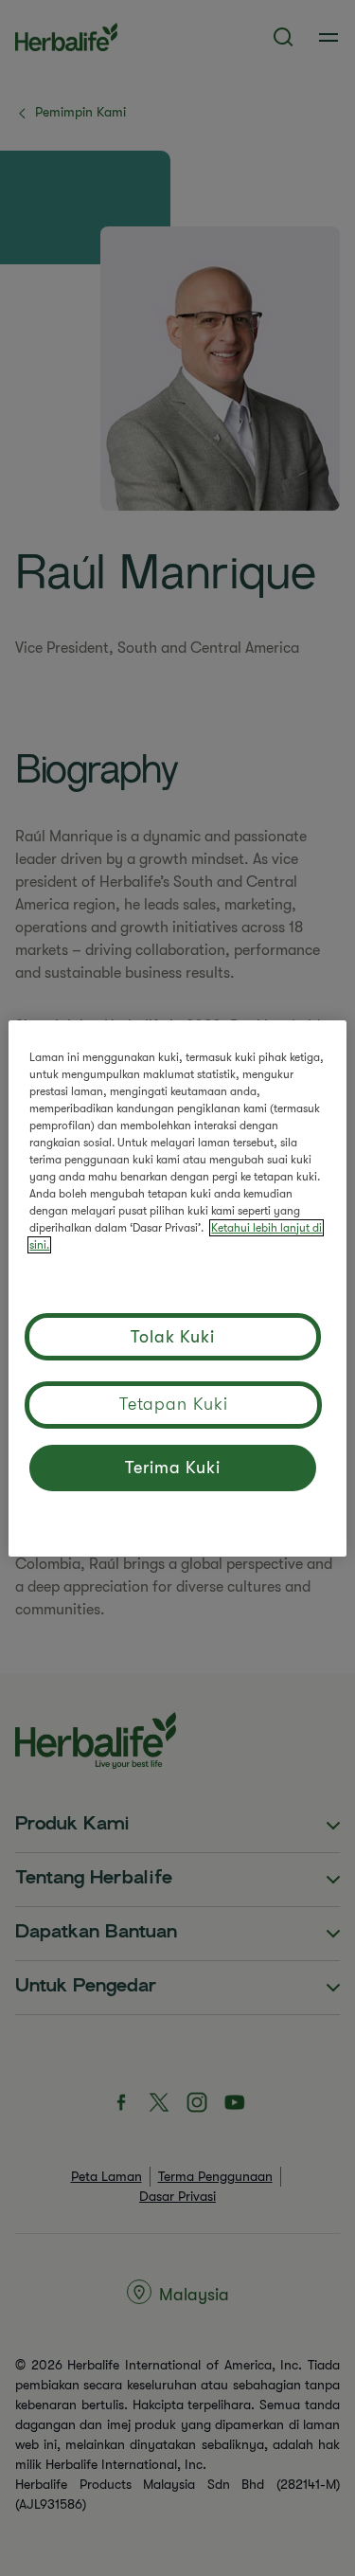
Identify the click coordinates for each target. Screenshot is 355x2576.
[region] (177, 1288)
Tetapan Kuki (174, 1404)
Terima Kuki (173, 1468)
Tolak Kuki (173, 1337)
